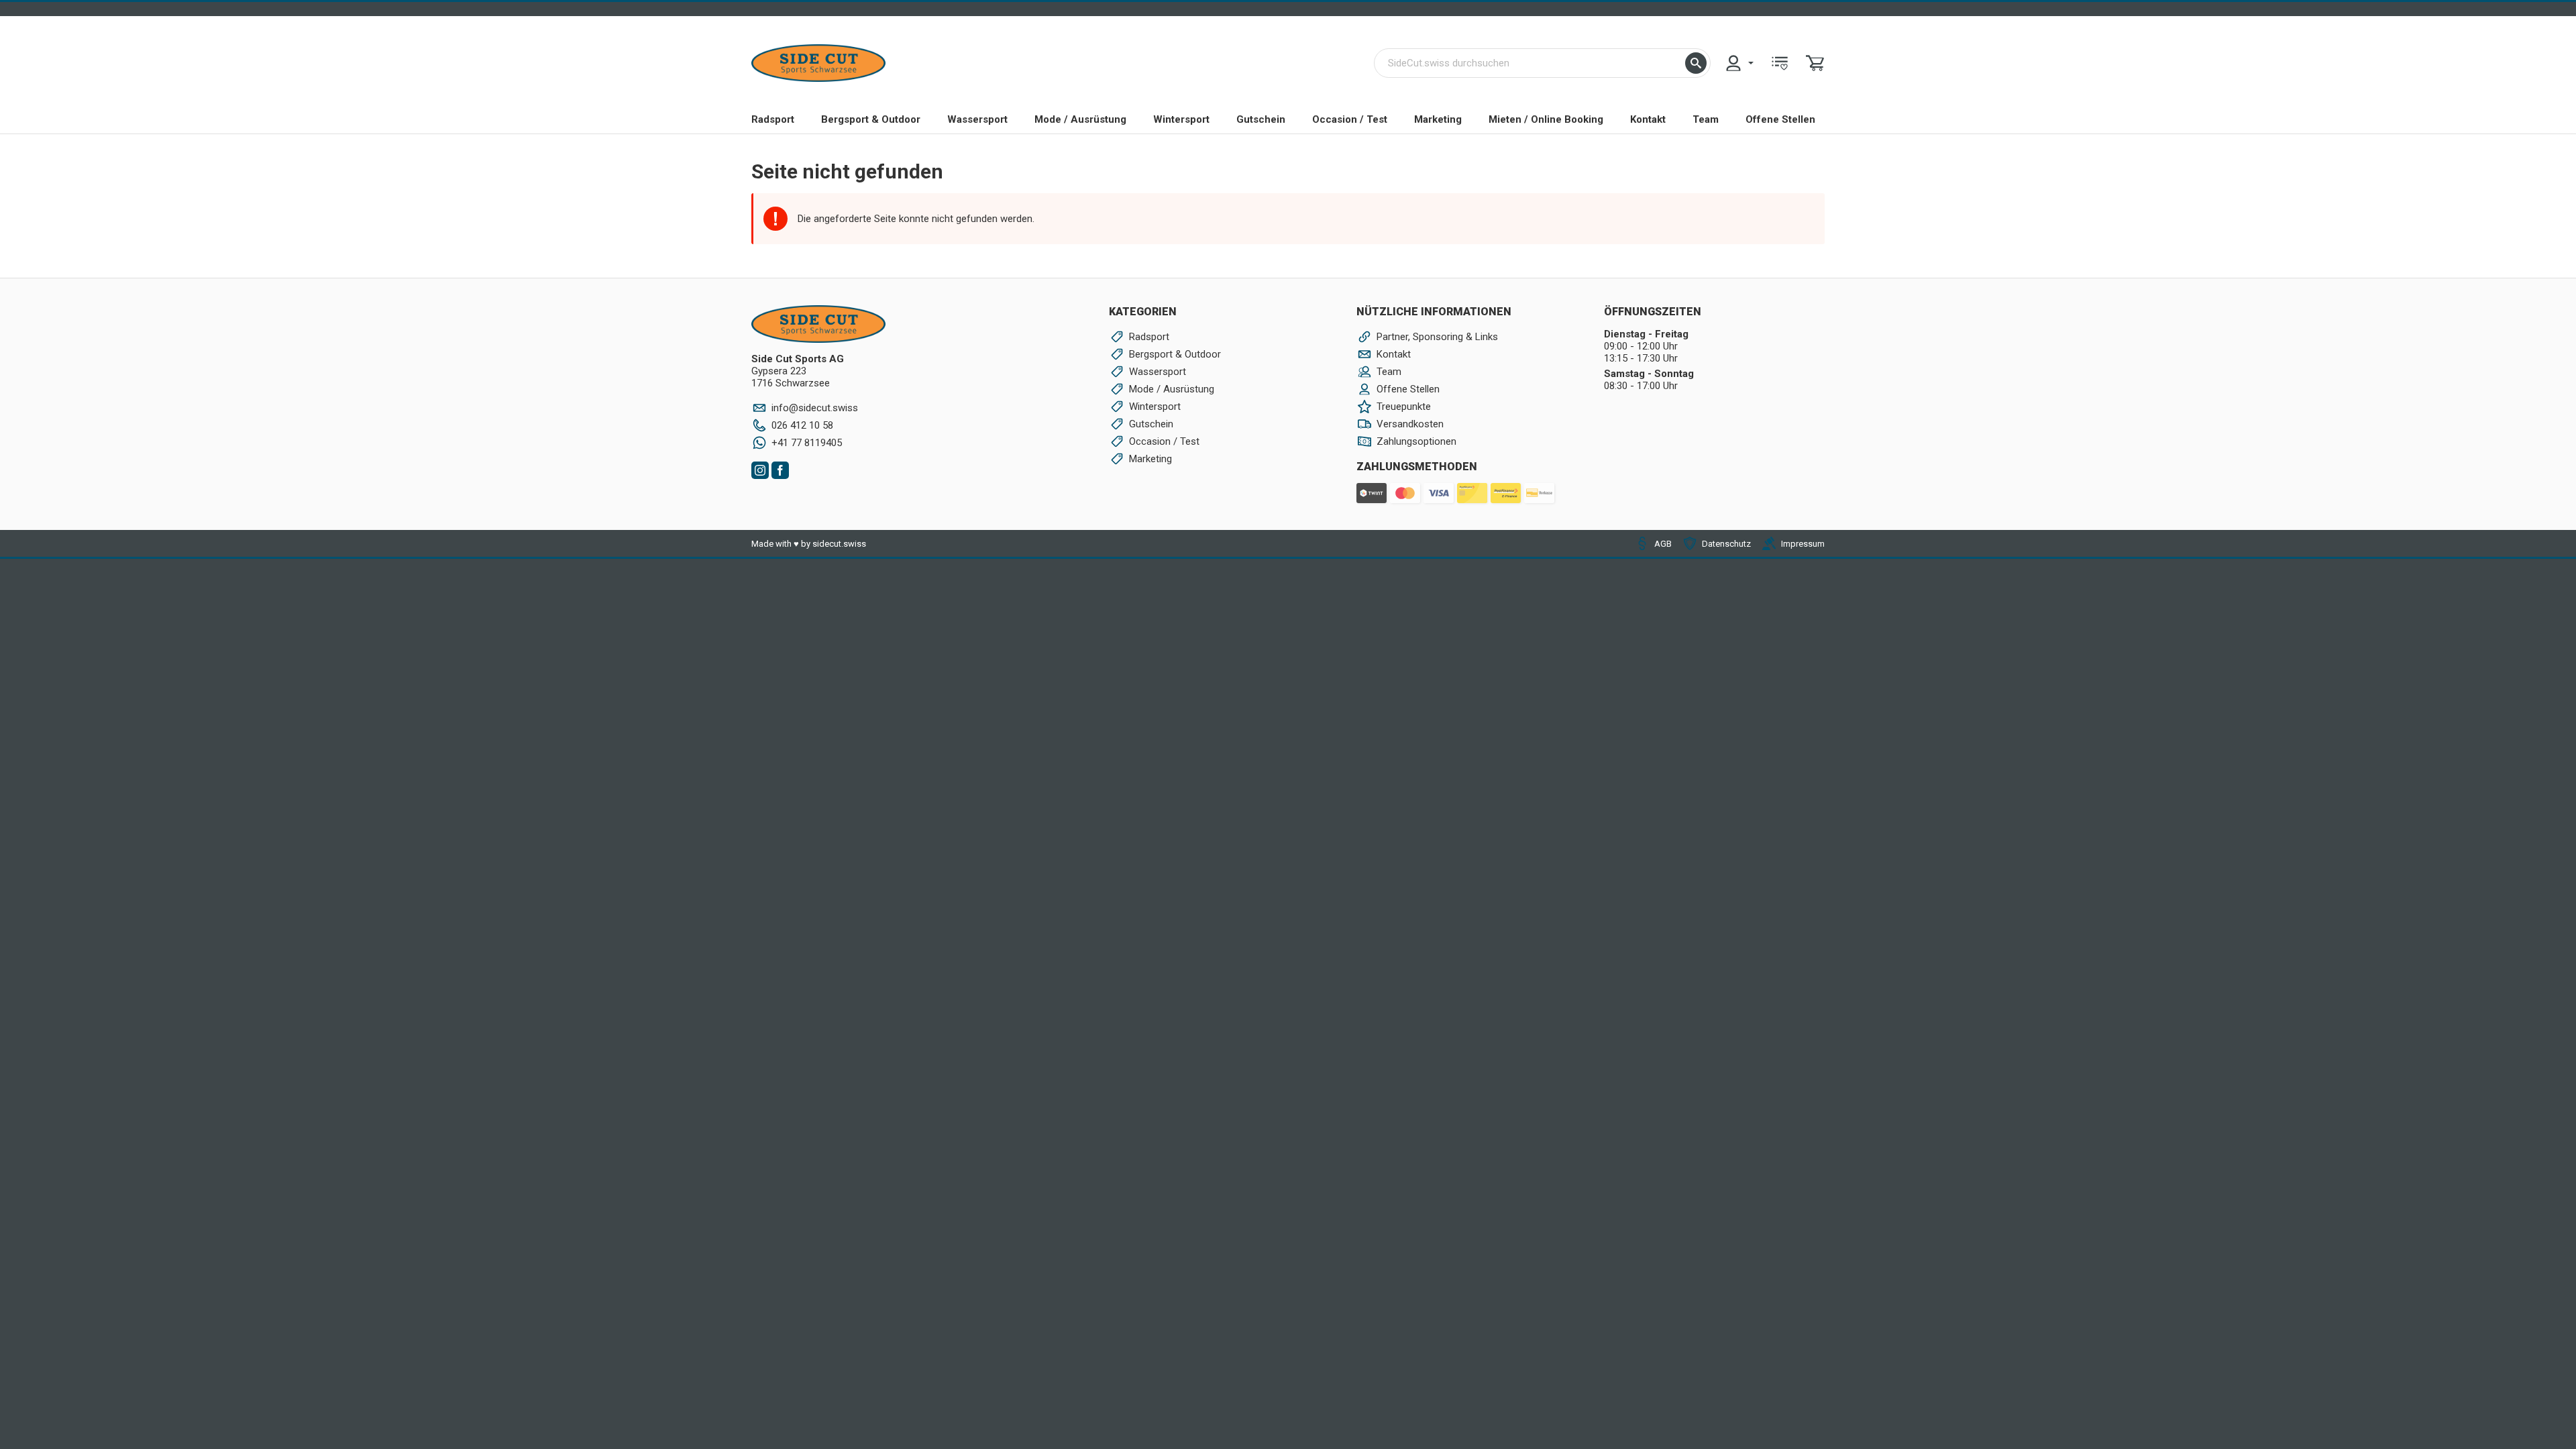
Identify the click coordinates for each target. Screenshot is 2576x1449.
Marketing (1438, 119)
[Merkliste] (1780, 63)
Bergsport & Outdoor (871, 119)
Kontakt (1648, 119)
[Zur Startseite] (818, 63)
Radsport (773, 119)
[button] (1696, 63)
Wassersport (977, 119)
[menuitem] (1739, 63)
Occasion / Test (1350, 119)
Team (1706, 119)
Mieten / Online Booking (1546, 119)
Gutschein (1261, 119)
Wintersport (1181, 119)
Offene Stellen (1780, 119)
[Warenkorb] (1815, 63)
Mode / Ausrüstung (1080, 119)
